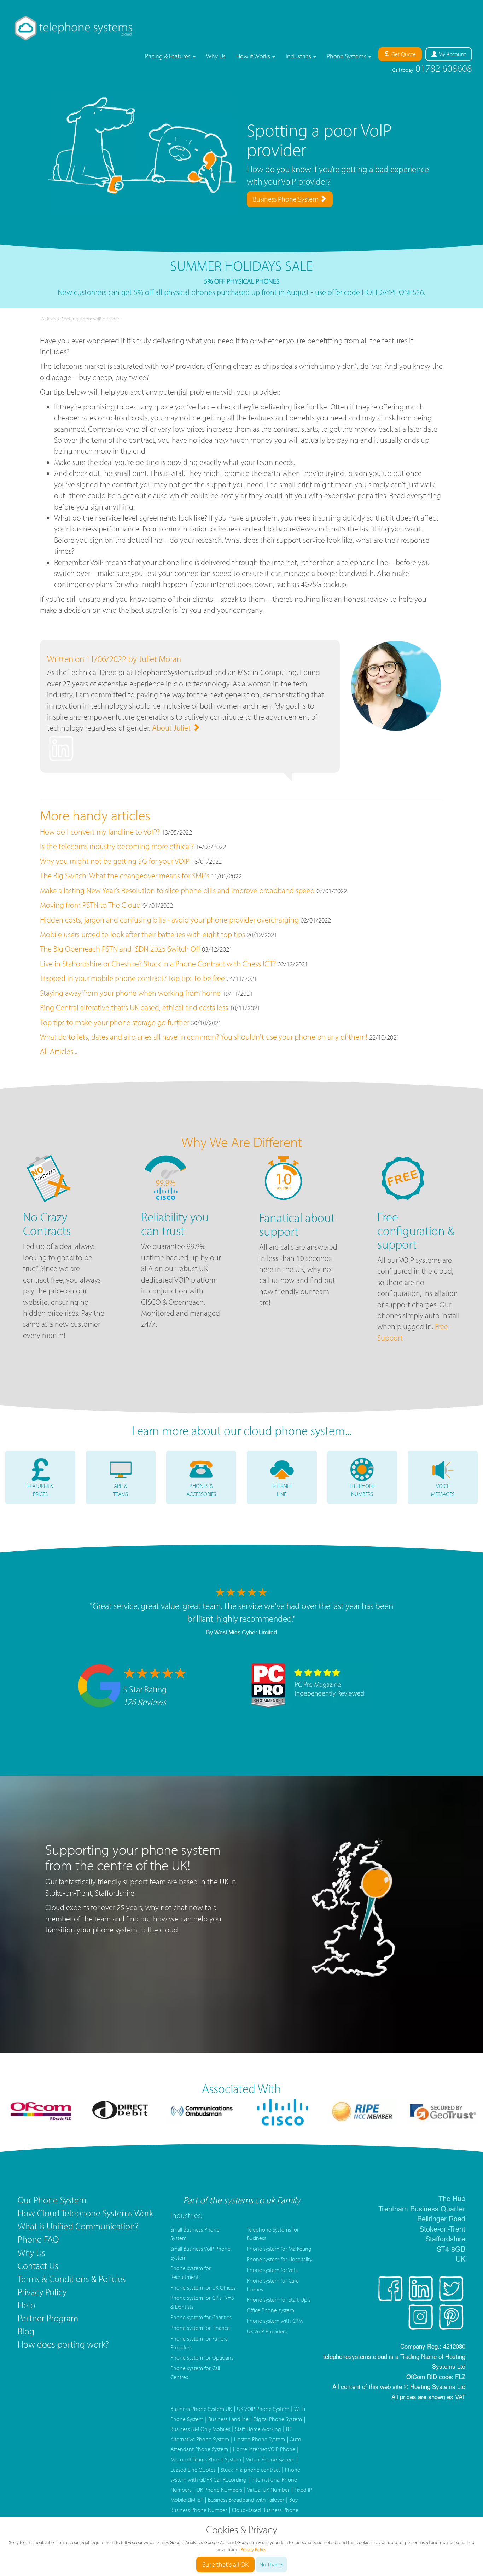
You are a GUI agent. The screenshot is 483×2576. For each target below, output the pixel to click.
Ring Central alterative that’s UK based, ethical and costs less (134, 1007)
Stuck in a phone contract (250, 2470)
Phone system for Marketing (279, 2249)
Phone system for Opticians (202, 2357)
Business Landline (228, 2419)
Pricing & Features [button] (168, 56)
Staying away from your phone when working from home (130, 993)
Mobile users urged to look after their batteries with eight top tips (142, 934)
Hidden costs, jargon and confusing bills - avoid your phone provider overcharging (169, 920)
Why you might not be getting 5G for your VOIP (115, 861)
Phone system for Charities (201, 2317)
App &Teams (121, 1490)
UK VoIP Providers (267, 2331)
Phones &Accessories (201, 1490)
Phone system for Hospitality (280, 2259)
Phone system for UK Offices (203, 2287)
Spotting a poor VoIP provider (90, 319)
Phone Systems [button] (347, 56)
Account (452, 54)
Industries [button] (299, 56)
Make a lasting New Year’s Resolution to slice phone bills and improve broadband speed (178, 890)
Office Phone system (270, 2310)
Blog (26, 2331)
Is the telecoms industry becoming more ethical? (117, 846)
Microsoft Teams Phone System (206, 2459)
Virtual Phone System (270, 2459)
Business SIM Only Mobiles (200, 2429)
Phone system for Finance (200, 2328)
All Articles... (59, 1051)
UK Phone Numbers (219, 2490)
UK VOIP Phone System (263, 2409)
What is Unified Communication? (78, 2226)
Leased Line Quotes (193, 2470)
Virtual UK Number (268, 2490)
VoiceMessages (443, 1490)
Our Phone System (52, 2200)
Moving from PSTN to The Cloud (90, 905)
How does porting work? (63, 2344)
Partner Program (48, 2318)
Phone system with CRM (275, 2321)
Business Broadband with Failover (246, 2500)
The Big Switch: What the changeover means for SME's (125, 876)
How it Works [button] (254, 56)
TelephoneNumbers (362, 1490)
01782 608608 (432, 68)
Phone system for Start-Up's (279, 2299)
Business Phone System (286, 199)
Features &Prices (40, 1490)
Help (26, 2305)
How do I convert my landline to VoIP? (100, 832)
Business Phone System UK (201, 2409)
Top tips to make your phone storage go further (115, 1022)
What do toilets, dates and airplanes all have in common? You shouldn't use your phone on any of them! (204, 1037)
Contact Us (38, 2266)
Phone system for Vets (272, 2270)
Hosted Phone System (260, 2439)
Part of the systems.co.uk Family (242, 2200)
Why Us (216, 56)
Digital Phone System (278, 2419)
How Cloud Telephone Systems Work (85, 2213)
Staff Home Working (258, 2429)
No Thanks (271, 2564)
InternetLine (282, 1490)
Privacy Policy (42, 2292)
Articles (48, 319)
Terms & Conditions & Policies (72, 2279)
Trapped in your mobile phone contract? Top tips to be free (132, 978)
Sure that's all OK (225, 2564)
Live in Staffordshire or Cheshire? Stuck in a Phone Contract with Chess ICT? (158, 964)
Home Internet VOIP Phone (264, 2449)
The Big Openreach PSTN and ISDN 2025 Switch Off (120, 949)
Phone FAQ (38, 2239)
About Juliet (172, 728)
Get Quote (403, 54)
